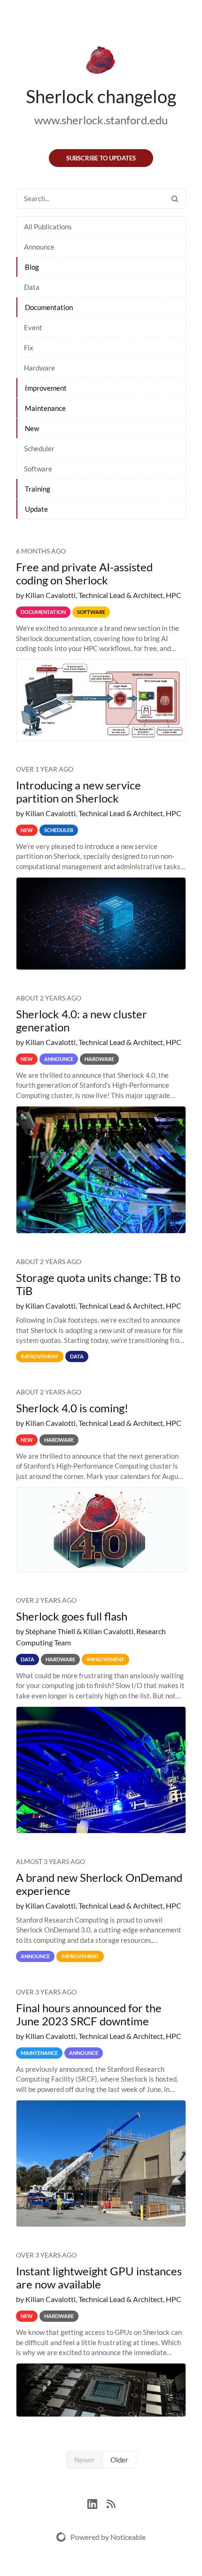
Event (33, 327)
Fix (29, 348)
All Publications (48, 227)
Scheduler (39, 448)
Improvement (46, 388)
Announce (39, 247)
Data (32, 287)
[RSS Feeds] (111, 2503)
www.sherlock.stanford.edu (101, 120)
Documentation (49, 307)
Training (38, 489)
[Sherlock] (101, 62)
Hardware (39, 368)
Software (38, 469)
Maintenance (45, 408)
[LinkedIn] (97, 2503)
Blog (32, 267)
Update (36, 509)
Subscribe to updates (101, 158)
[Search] (175, 199)
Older (119, 2460)
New (32, 428)
